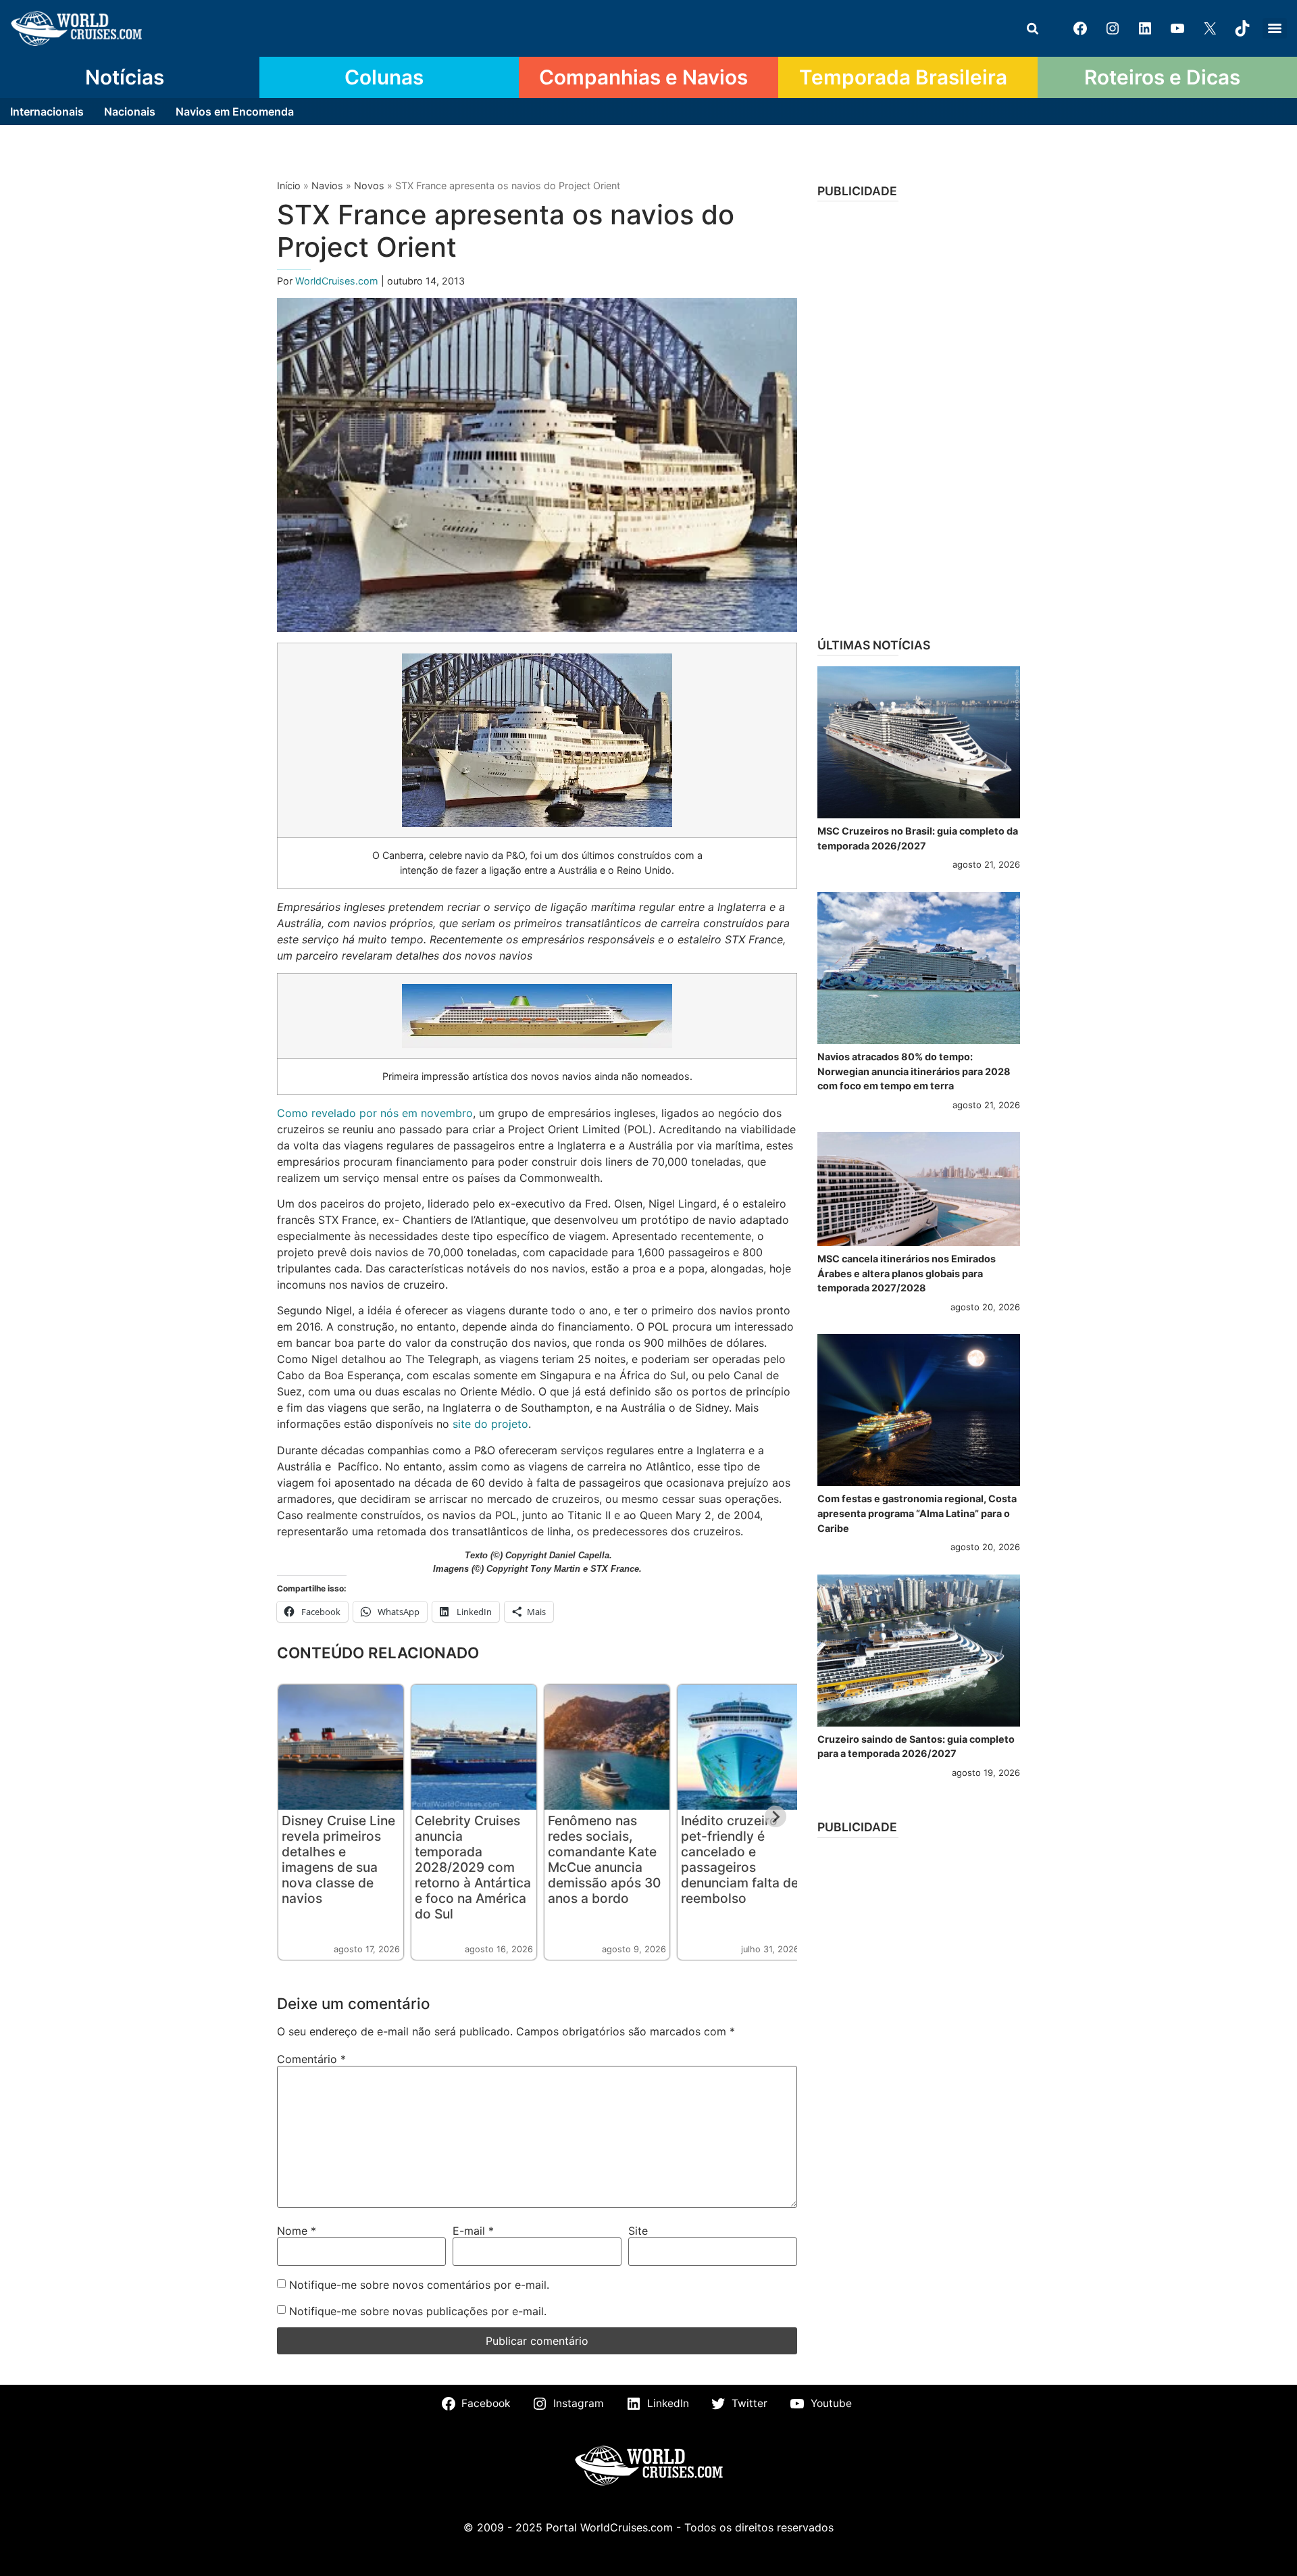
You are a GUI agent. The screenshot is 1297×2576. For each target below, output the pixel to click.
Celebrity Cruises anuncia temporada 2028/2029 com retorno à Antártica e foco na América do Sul (473, 1867)
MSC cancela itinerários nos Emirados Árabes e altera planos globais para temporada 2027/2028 (907, 1273)
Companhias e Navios (643, 77)
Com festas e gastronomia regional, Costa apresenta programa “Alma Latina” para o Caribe (917, 1513)
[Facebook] (1080, 28)
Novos (369, 185)
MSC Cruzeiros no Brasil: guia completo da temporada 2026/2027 (918, 838)
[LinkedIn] (1145, 28)
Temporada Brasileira (903, 77)
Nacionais (130, 112)
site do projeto (490, 1424)
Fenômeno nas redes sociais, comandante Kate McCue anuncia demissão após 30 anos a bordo (604, 1859)
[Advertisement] (919, 415)
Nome (297, 2231)
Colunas (384, 77)
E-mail (473, 2231)
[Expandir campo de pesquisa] (1032, 28)
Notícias (125, 77)
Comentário (311, 2059)
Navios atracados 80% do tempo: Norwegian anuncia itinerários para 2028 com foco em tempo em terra (914, 1071)
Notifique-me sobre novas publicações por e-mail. (418, 2311)
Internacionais (47, 112)
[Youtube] (1177, 28)
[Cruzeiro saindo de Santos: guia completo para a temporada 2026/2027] (919, 1651)
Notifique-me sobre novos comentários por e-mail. (419, 2285)
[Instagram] (1113, 28)
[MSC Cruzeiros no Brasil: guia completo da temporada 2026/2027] (919, 742)
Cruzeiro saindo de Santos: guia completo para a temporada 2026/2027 (916, 1747)
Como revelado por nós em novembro (375, 1113)
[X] (1210, 28)
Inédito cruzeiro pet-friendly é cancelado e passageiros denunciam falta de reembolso (740, 1859)
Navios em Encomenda (235, 112)
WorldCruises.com (338, 281)
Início (289, 185)
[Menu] (1275, 28)
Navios (327, 185)
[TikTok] (1242, 28)
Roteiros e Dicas (1162, 77)
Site (638, 2231)
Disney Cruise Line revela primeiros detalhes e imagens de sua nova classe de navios (338, 1859)
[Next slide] (775, 1816)
